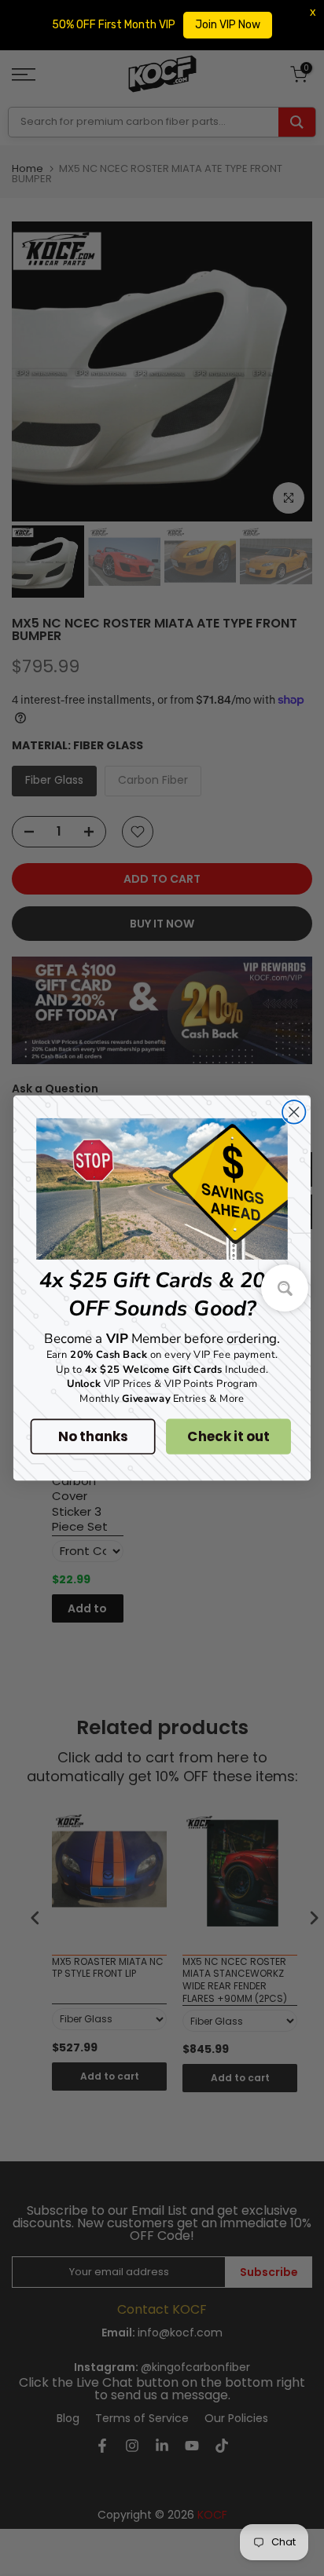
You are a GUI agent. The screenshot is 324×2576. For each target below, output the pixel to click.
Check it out (228, 1436)
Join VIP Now (228, 25)
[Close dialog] (294, 1112)
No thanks (92, 1436)
